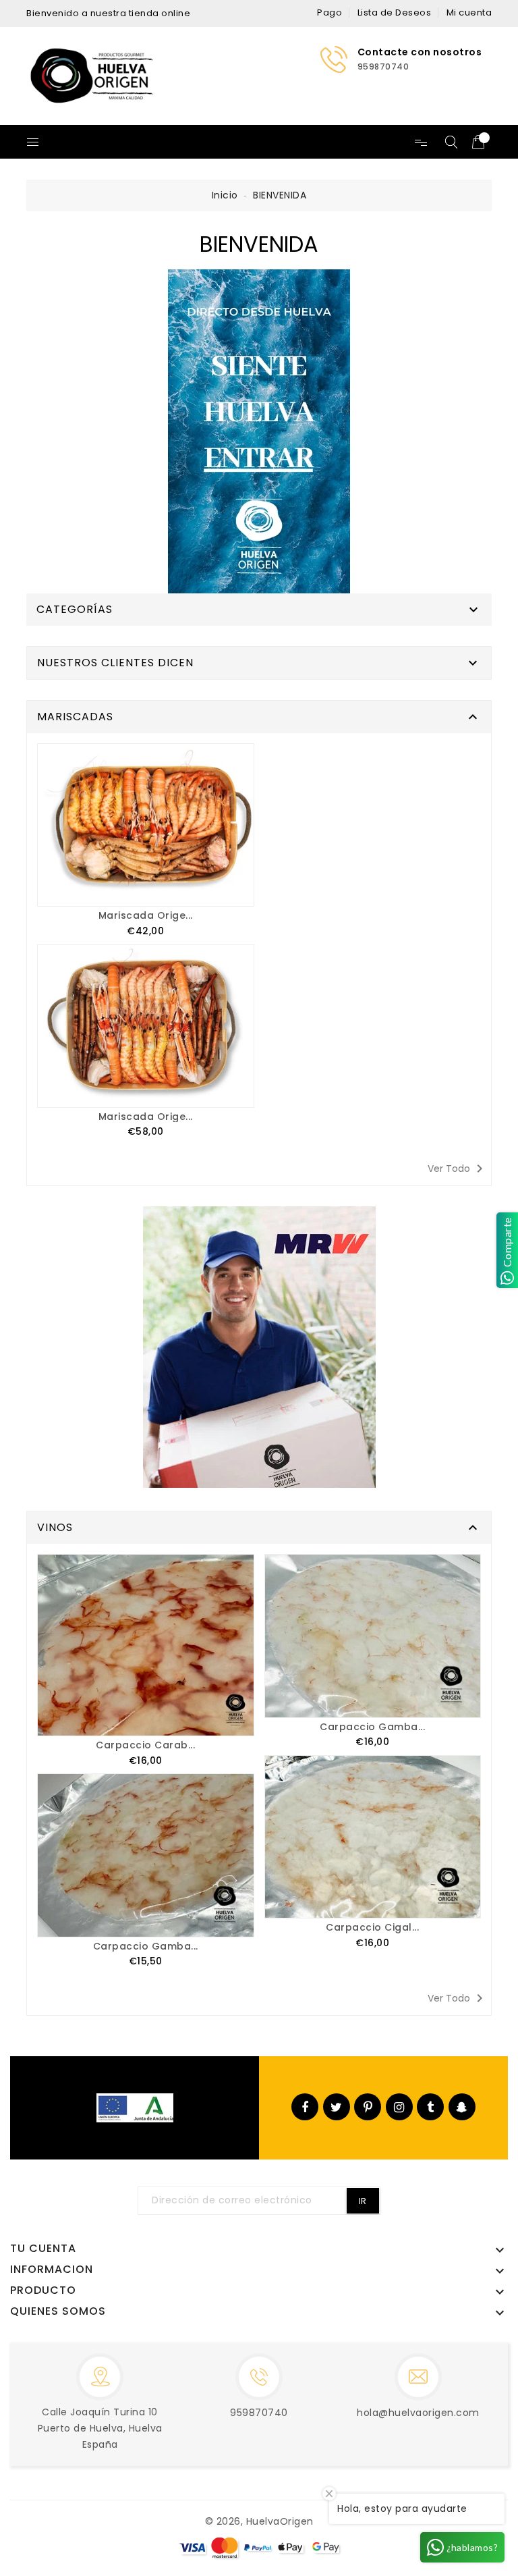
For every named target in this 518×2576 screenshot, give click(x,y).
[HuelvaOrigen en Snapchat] (462, 2107)
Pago (329, 12)
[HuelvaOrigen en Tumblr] (431, 2107)
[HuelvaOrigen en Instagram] (399, 2107)
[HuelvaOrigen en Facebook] (305, 2107)
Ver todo (458, 1169)
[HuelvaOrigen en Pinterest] (368, 2107)
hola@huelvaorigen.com (418, 2413)
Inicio (225, 195)
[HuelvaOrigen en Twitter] (337, 2107)
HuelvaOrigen (280, 2521)
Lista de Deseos (395, 12)
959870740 (259, 2413)
